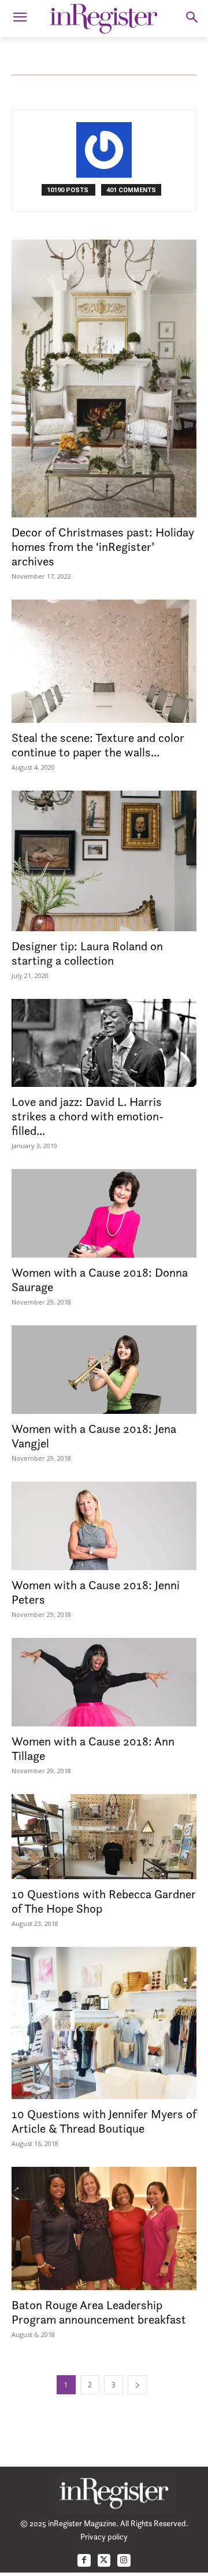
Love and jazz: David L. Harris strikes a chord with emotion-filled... (88, 1116)
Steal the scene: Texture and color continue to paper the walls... (98, 745)
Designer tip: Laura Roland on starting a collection (87, 953)
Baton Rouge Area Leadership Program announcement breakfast (99, 2312)
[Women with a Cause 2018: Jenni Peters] (104, 1526)
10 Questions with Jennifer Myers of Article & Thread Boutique (104, 2121)
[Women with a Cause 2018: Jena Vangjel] (104, 1370)
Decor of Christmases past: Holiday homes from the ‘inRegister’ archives (103, 547)
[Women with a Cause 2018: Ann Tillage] (104, 1682)
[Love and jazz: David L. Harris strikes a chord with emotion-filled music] (104, 1043)
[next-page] (138, 2385)
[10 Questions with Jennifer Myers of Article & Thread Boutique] (104, 2023)
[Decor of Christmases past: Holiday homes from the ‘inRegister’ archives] (104, 379)
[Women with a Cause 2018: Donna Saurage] (104, 1213)
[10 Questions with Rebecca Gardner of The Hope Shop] (104, 1837)
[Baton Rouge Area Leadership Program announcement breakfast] (104, 2228)
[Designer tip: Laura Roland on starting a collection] (104, 861)
